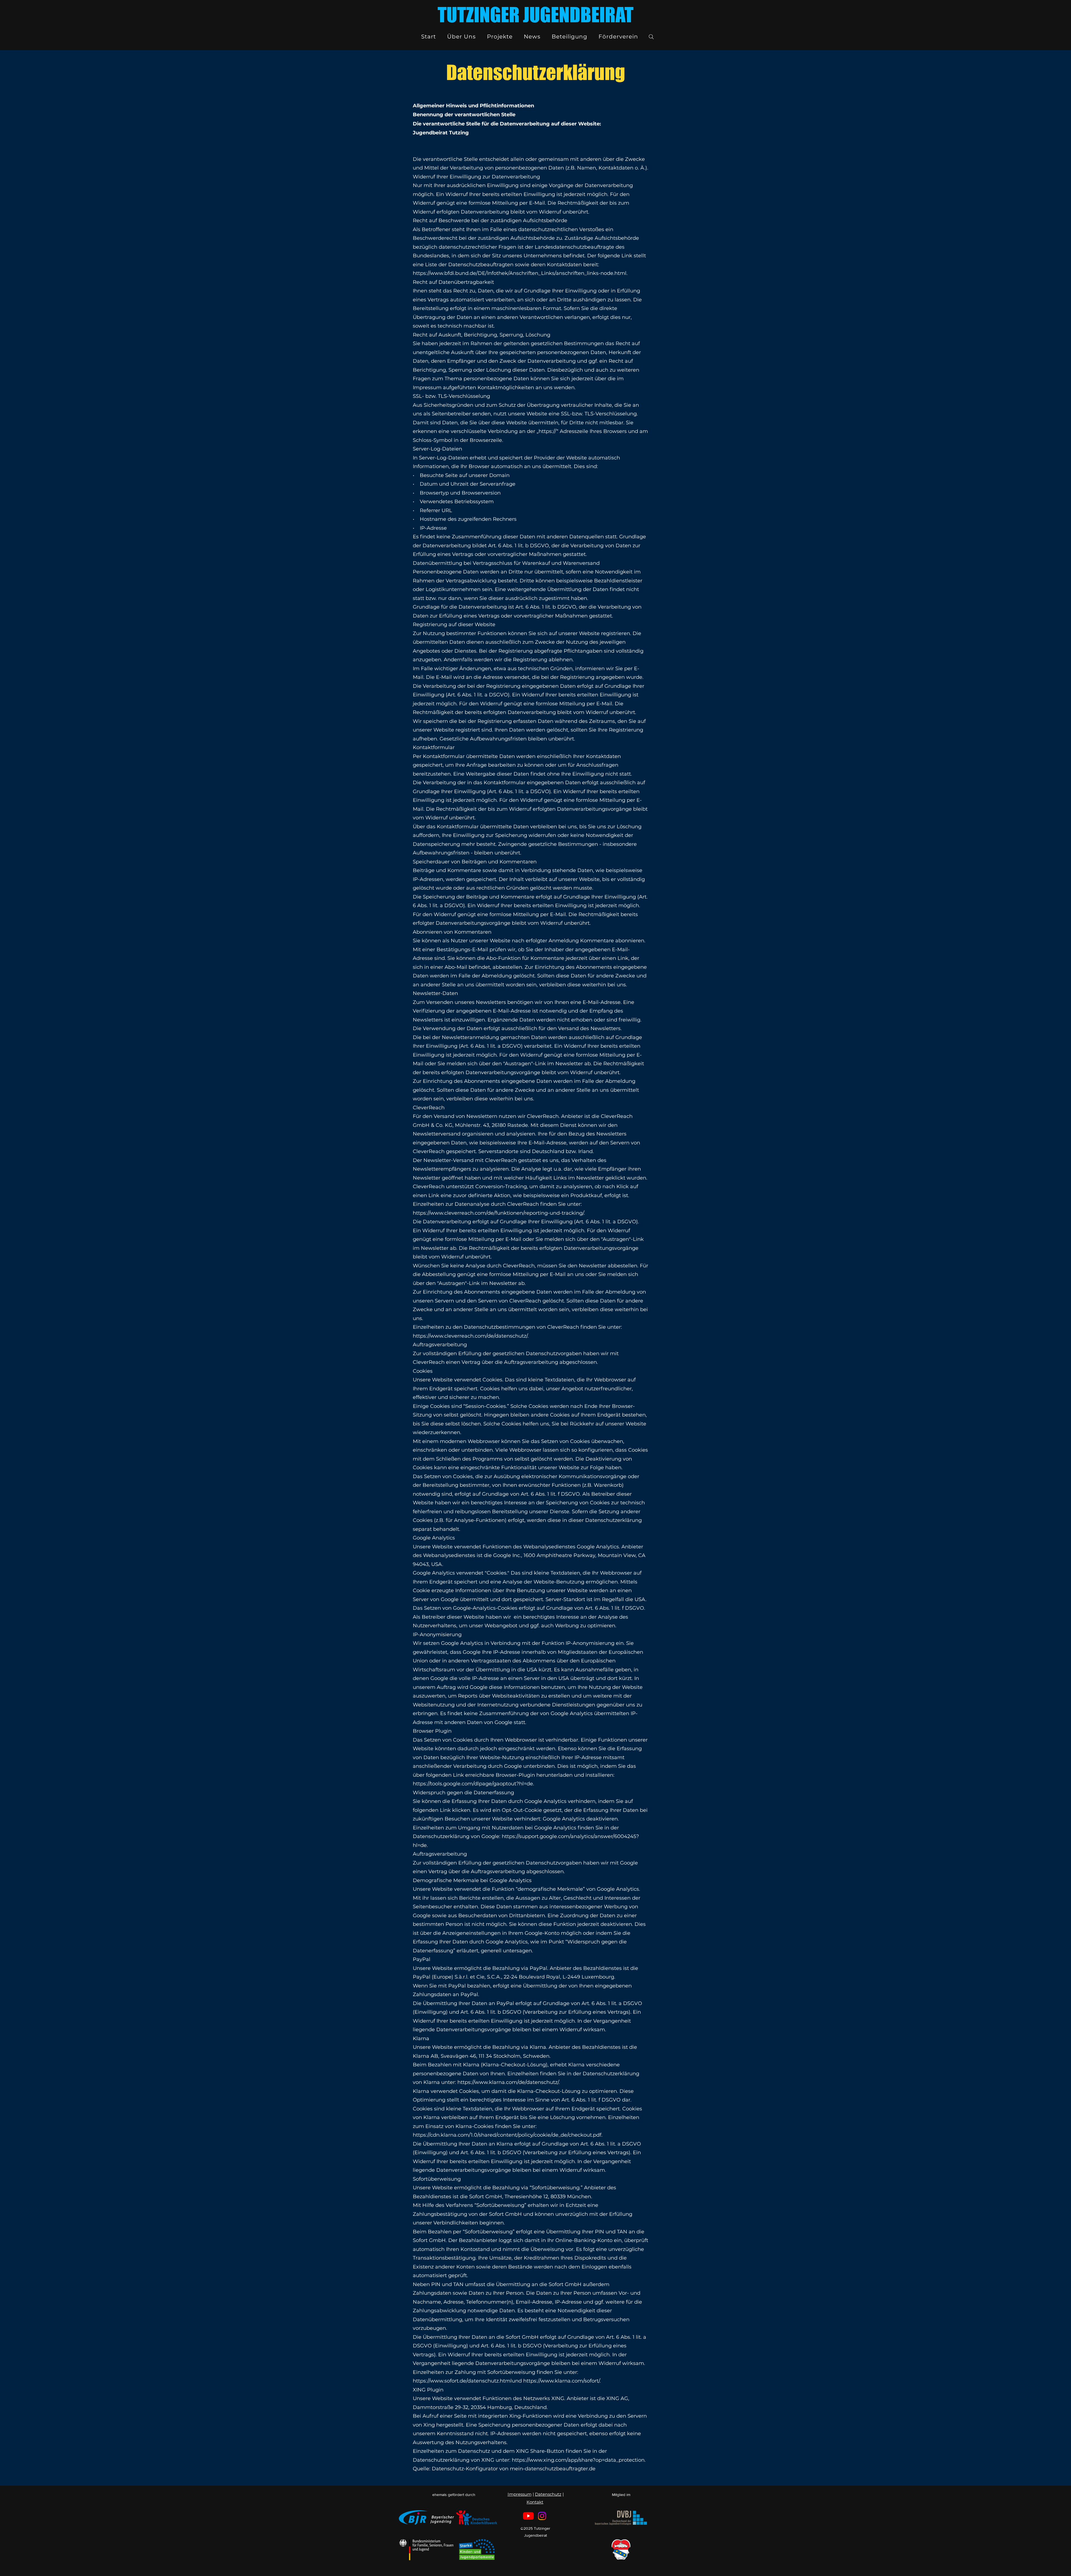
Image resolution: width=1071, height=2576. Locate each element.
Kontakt (535, 2502)
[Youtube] (528, 2516)
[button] (461, 37)
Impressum (520, 2494)
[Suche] (651, 37)
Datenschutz (548, 2494)
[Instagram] (542, 2516)
